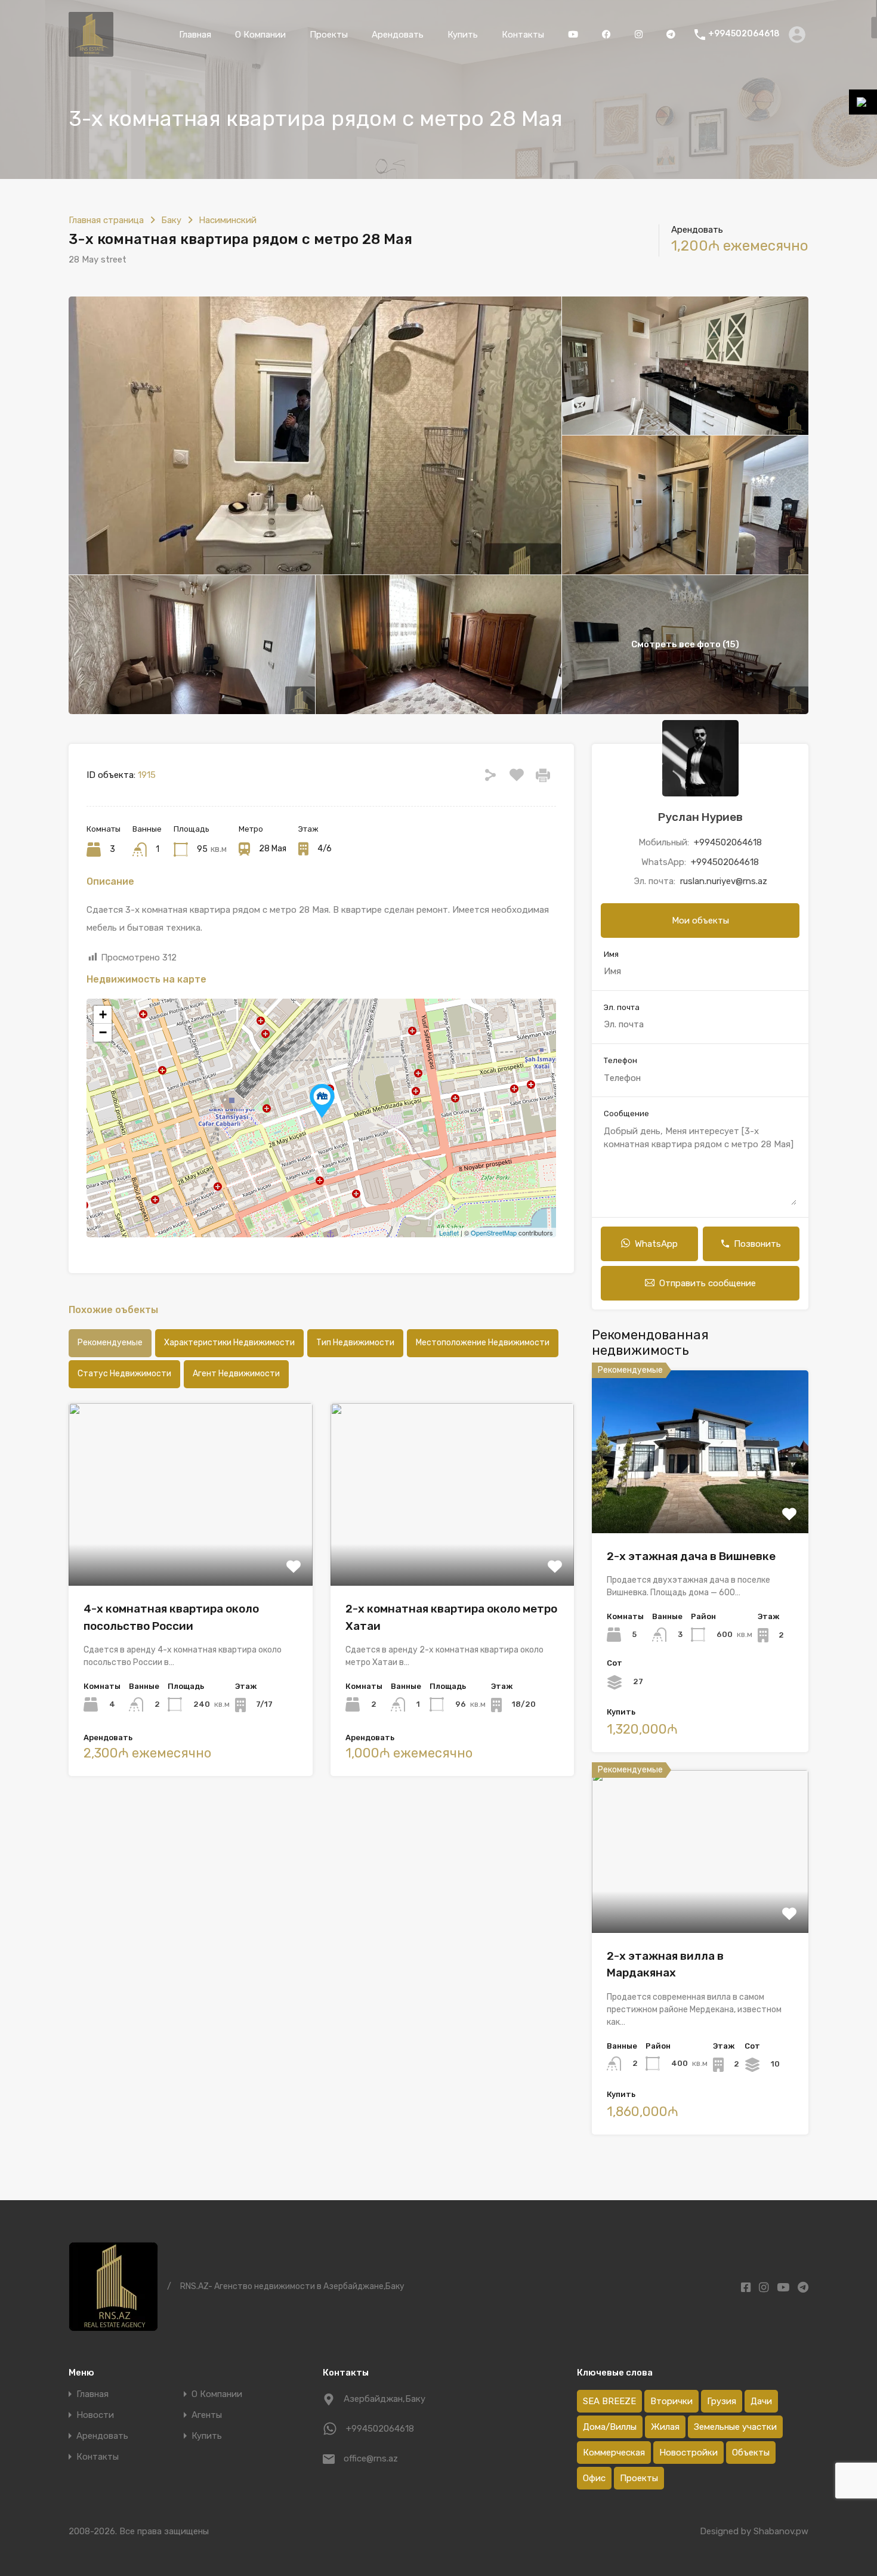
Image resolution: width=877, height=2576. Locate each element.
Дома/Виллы (610, 2427)
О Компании (260, 35)
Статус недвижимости (124, 1374)
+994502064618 (744, 34)
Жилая (665, 2427)
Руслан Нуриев (700, 817)
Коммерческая (614, 2453)
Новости (95, 2415)
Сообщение (626, 1114)
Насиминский (228, 220)
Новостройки (688, 2453)
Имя (611, 954)
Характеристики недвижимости (229, 1343)
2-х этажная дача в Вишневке (691, 1556)
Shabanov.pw (781, 2531)
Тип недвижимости (355, 1343)
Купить (463, 35)
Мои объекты (700, 921)
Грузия (722, 2401)
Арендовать (398, 35)
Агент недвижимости (236, 1374)
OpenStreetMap (494, 1233)
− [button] (103, 1032)
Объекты (751, 2453)
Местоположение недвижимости (483, 1343)
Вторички (671, 2401)
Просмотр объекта (700, 1501)
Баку (171, 220)
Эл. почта (622, 1007)
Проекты (329, 35)
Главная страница (106, 220)
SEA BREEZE (609, 2401)
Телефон (620, 1060)
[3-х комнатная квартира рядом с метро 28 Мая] (322, 1101)
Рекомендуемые (110, 1343)
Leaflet (449, 1233)
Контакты (523, 35)
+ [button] (103, 1014)
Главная (195, 35)
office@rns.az (371, 2458)
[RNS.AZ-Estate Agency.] (91, 51)
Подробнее (191, 1549)
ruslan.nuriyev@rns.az (724, 881)
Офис (594, 2478)
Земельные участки (735, 2427)
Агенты (207, 2415)
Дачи (761, 2401)
